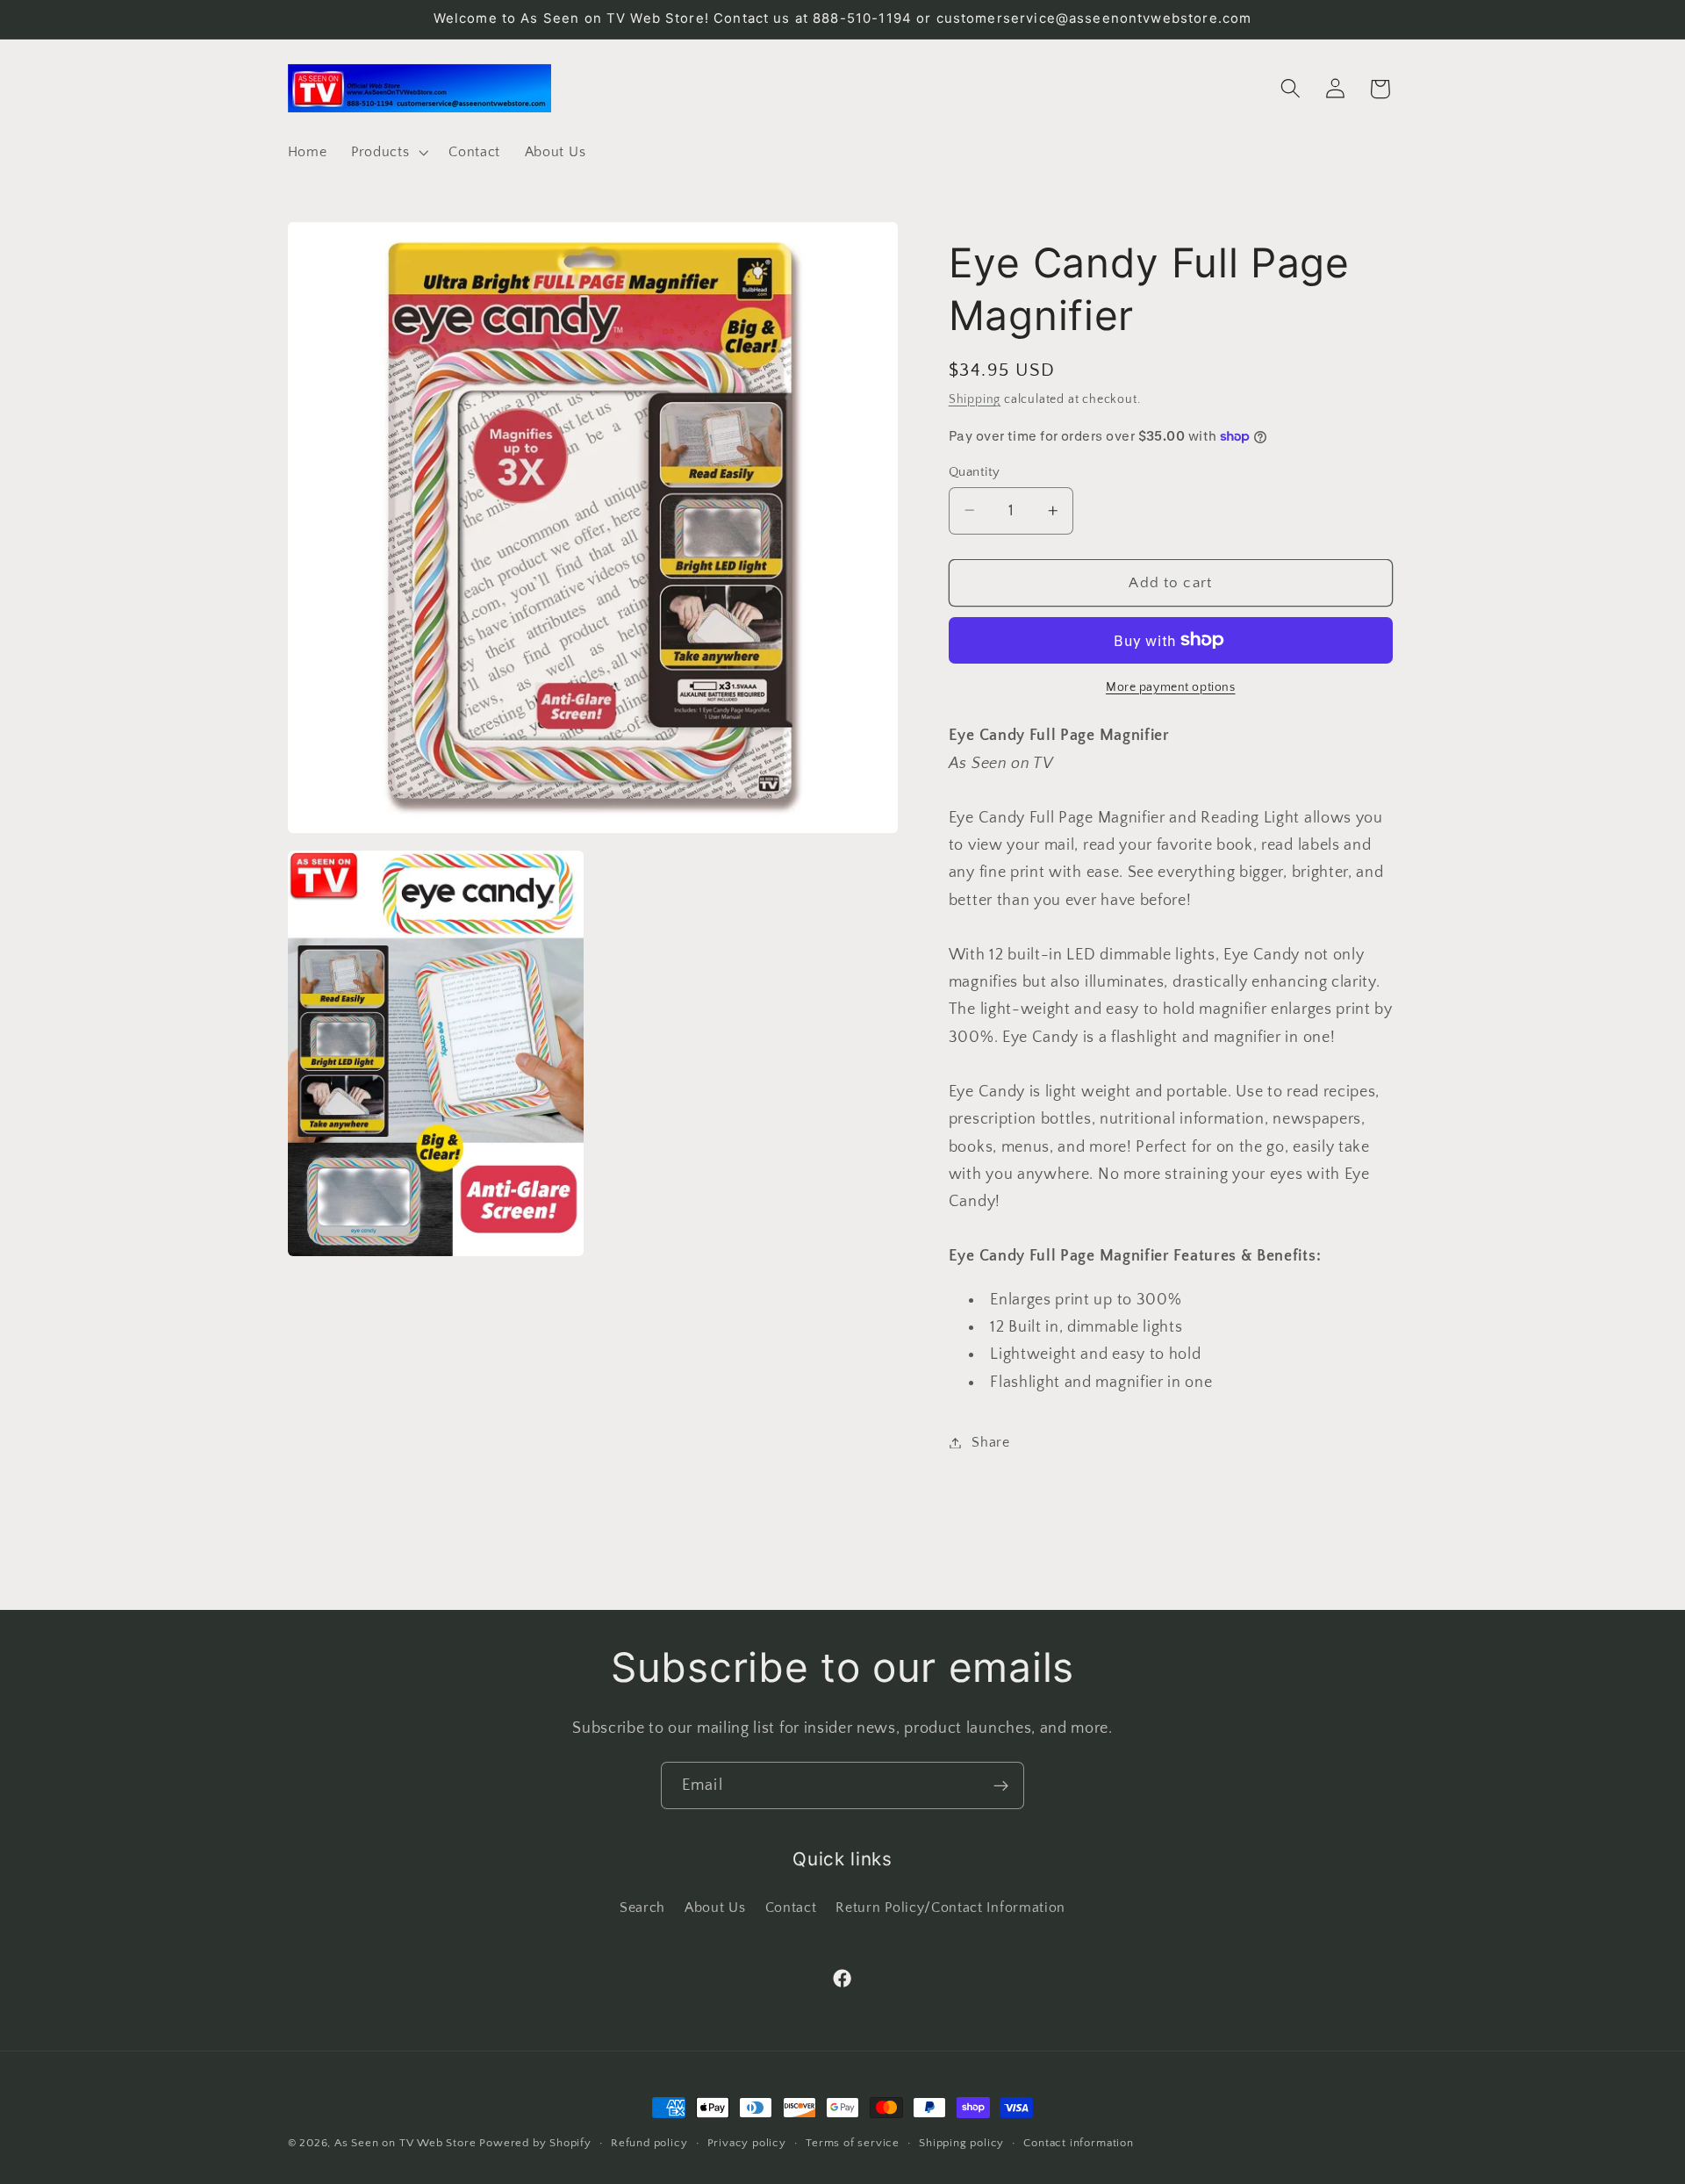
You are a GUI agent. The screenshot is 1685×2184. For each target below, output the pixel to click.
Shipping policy (961, 2143)
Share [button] (990, 1442)
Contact (791, 1907)
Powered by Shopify (535, 2143)
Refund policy (649, 2143)
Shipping (975, 399)
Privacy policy (747, 2143)
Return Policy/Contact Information (950, 1907)
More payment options (1171, 687)
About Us (715, 1907)
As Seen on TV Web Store (405, 2143)
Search (642, 1907)
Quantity (975, 471)
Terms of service (853, 2143)
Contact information (1078, 2143)
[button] (387, 152)
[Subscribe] (1001, 1785)
